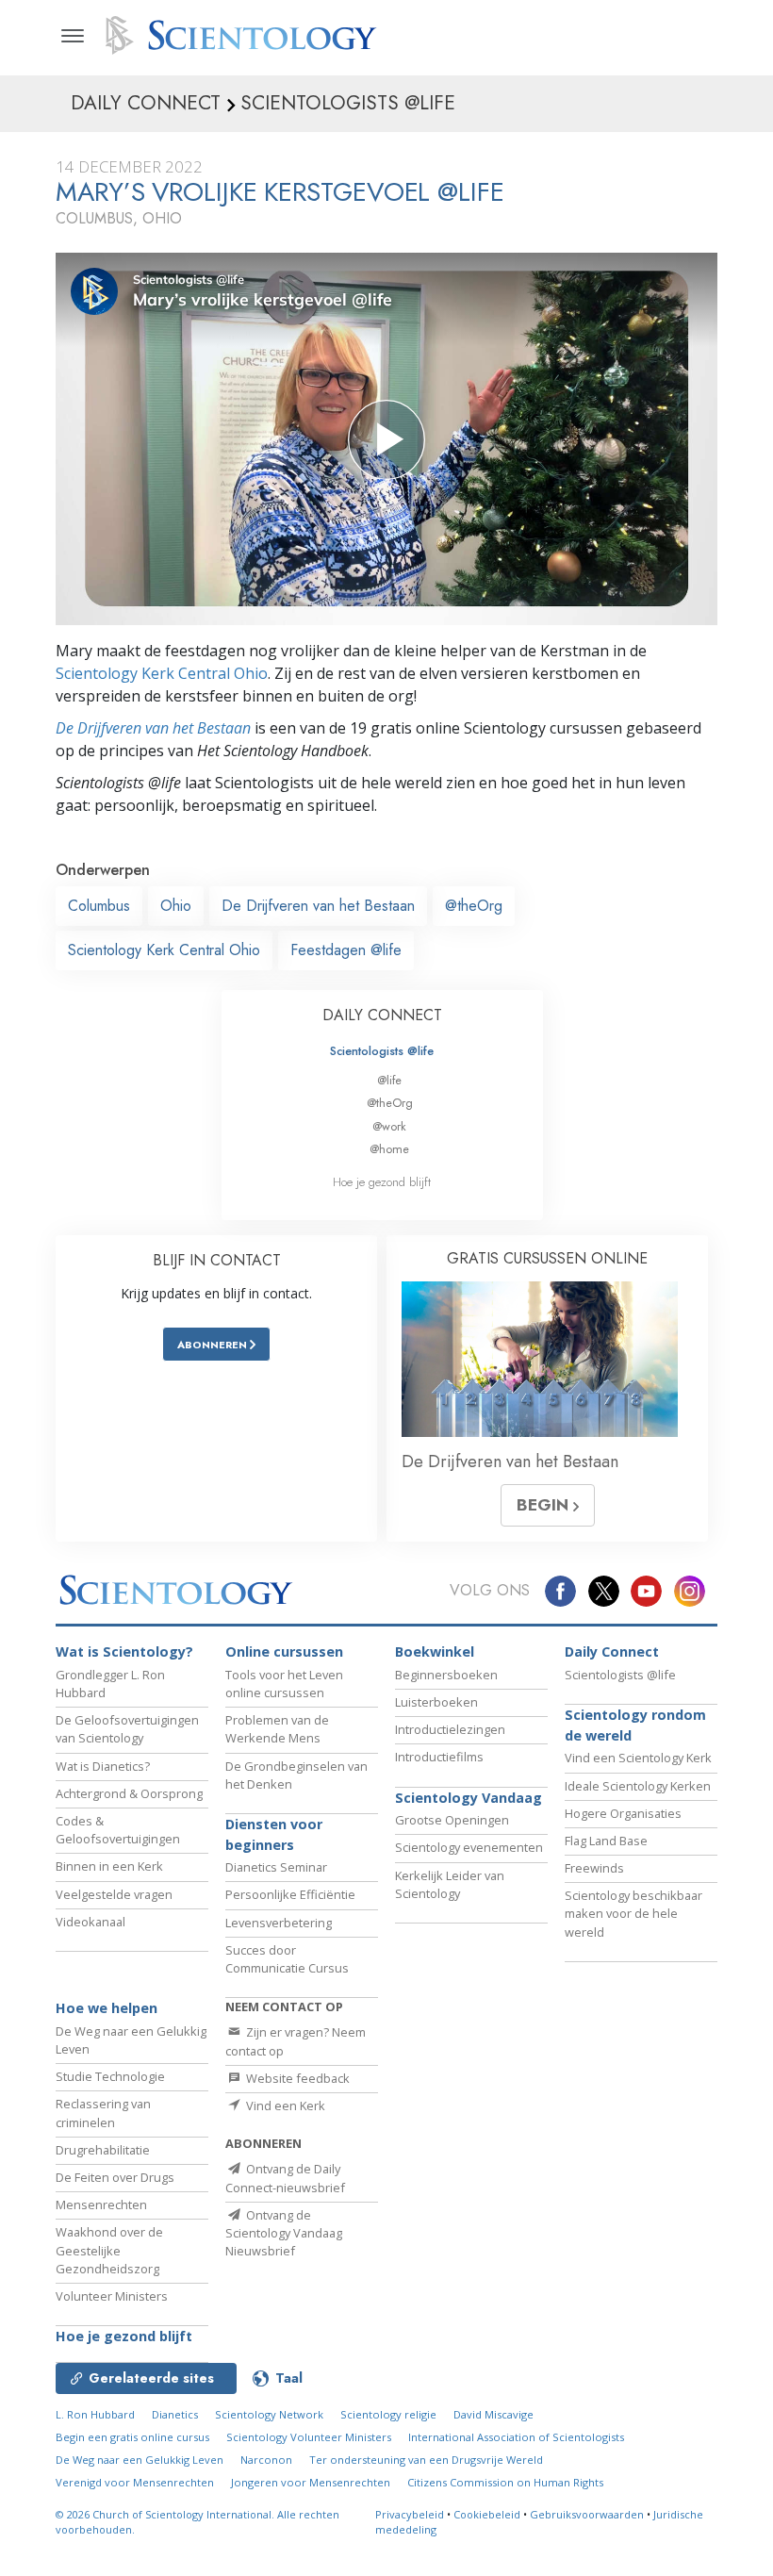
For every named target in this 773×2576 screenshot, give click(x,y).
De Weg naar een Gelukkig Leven (140, 2460)
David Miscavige (493, 2414)
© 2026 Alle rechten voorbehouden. (197, 2522)
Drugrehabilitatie (103, 2150)
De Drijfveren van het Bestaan (153, 728)
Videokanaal (90, 1922)
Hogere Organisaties (623, 1813)
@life (389, 1080)
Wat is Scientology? (124, 1651)
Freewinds (594, 1868)
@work (389, 1126)
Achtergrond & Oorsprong (129, 1793)
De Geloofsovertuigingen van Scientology (127, 1729)
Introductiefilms (439, 1757)
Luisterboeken (436, 1702)
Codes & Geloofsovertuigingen (118, 1830)
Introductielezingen (450, 1729)
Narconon (266, 2460)
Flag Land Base (606, 1841)
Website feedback (296, 2078)
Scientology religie (388, 2414)
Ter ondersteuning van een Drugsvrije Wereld (426, 2460)
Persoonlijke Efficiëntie (290, 1894)
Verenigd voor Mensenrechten (135, 2482)
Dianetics (175, 2414)
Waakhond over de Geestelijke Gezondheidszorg (109, 2250)
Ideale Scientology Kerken (638, 1786)
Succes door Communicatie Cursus (287, 1959)
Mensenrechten (101, 2204)
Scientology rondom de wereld (635, 1725)
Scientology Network (269, 2414)
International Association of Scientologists (516, 2437)
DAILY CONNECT (382, 1015)
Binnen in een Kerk (109, 1866)
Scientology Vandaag (469, 1798)
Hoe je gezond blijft (382, 1182)
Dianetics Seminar (276, 1867)
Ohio (176, 906)
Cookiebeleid (487, 2514)
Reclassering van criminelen (103, 2113)
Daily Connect (612, 1651)
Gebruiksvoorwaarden (587, 2514)
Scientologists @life (382, 1051)
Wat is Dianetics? (103, 1766)
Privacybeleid (410, 2514)
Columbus (99, 906)
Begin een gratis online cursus (132, 2437)
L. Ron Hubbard (95, 2414)
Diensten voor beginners (274, 1834)
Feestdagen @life (346, 950)
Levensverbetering (279, 1923)
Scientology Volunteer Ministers (309, 2437)
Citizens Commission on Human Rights (505, 2482)
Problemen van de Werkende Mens (277, 1729)
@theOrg (474, 906)
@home (389, 1149)
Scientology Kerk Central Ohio (162, 673)
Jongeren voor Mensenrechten (311, 2482)
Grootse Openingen (452, 1820)
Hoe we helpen (107, 2008)
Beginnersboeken (446, 1675)
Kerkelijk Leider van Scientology (450, 1884)
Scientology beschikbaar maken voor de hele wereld (633, 1913)
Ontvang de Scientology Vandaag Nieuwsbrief (284, 2233)
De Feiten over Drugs (115, 2177)
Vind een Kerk (284, 2105)
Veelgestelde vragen (114, 1894)
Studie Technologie (110, 2076)
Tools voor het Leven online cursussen (284, 1684)
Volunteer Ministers (112, 2296)
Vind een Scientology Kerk (638, 1758)
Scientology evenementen (469, 1847)
